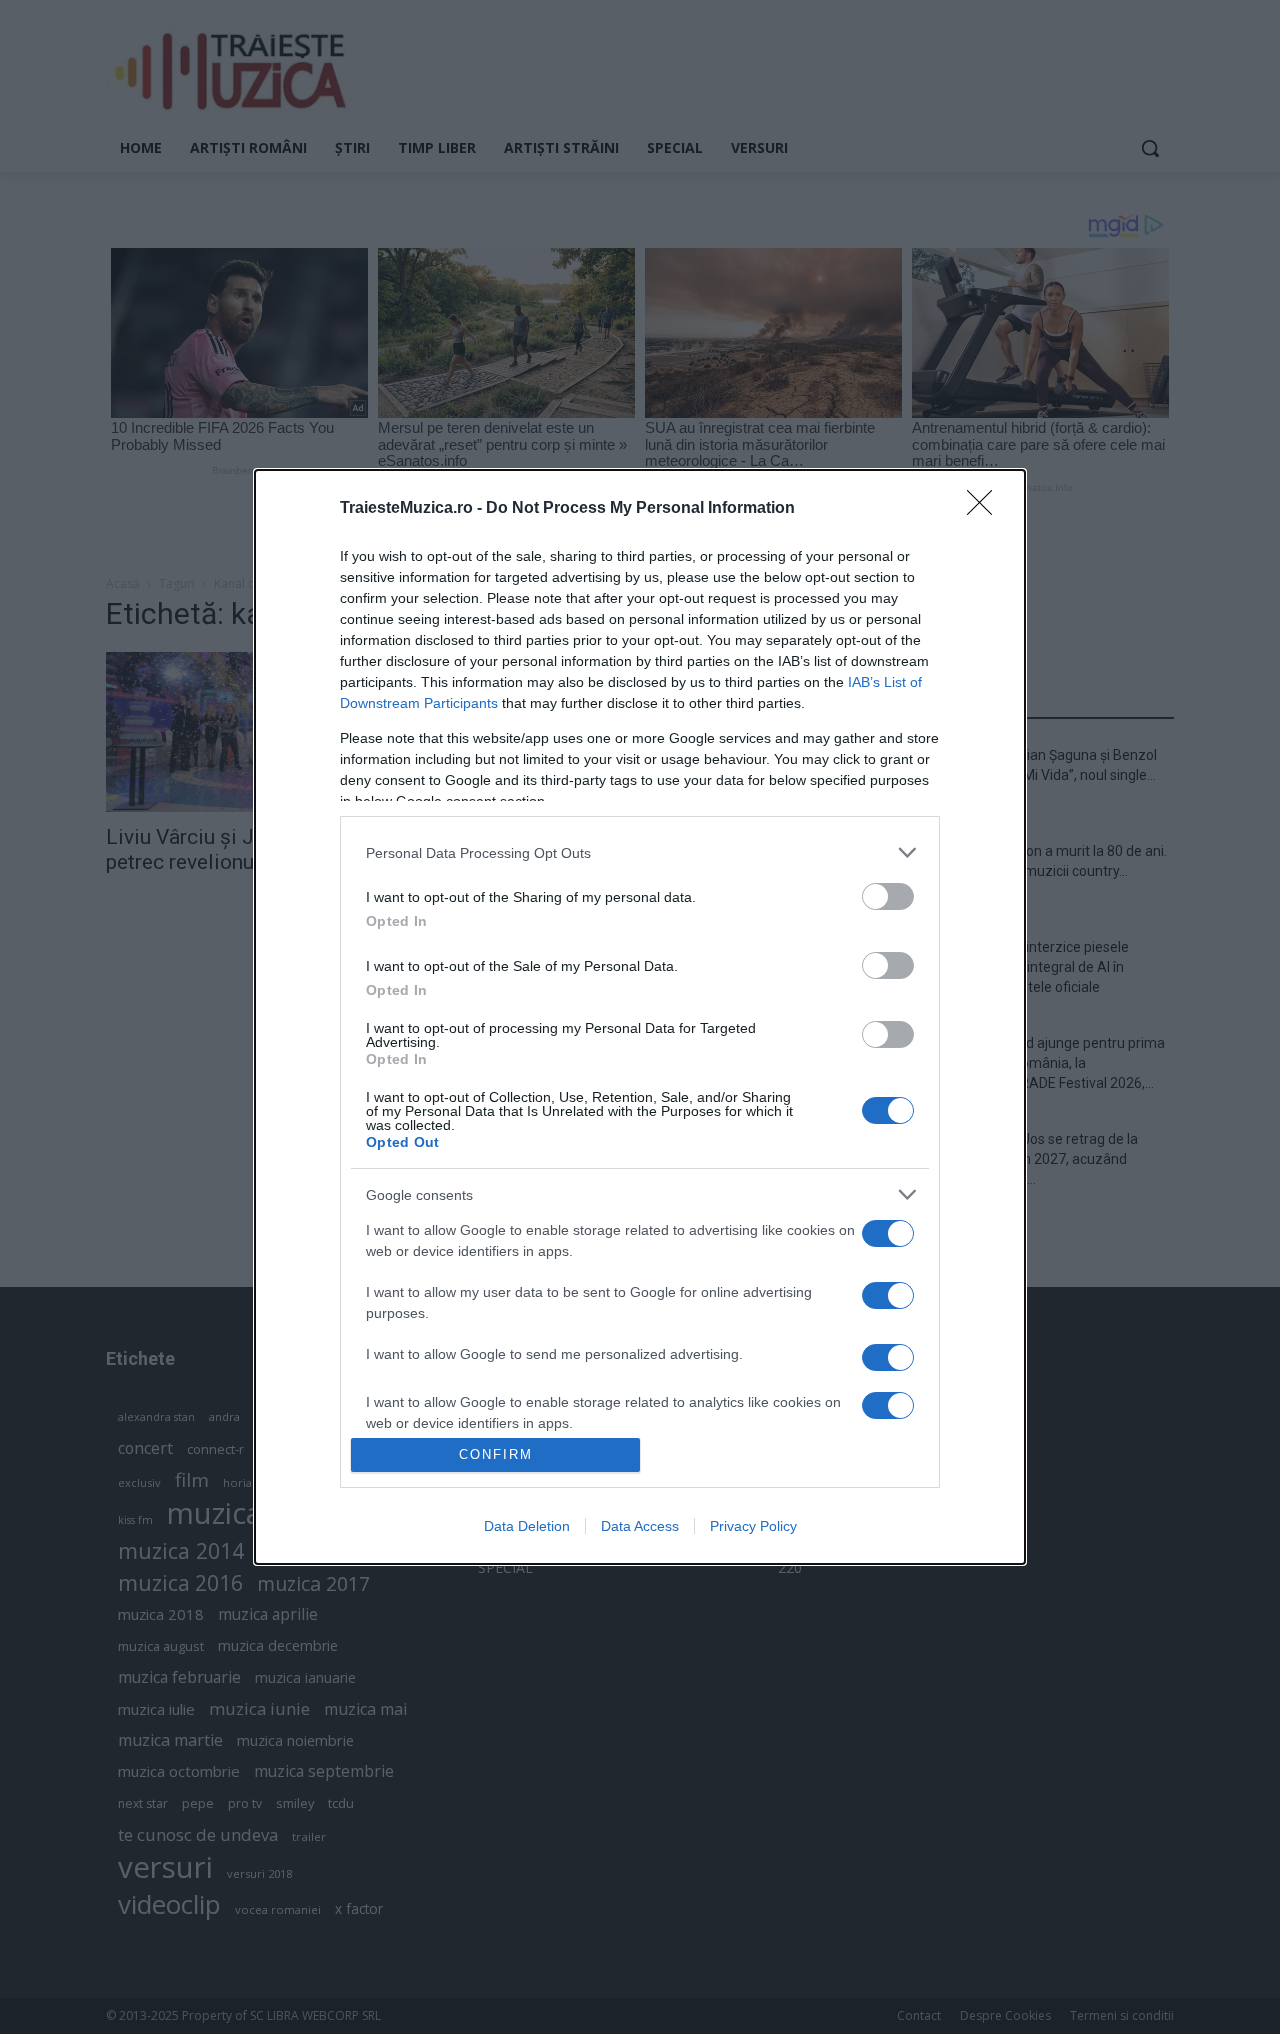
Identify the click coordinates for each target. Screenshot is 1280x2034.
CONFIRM (496, 1454)
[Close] (986, 509)
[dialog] (640, 1016)
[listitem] (640, 852)
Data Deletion (527, 1526)
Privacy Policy (753, 1526)
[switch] (888, 896)
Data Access (640, 1526)
